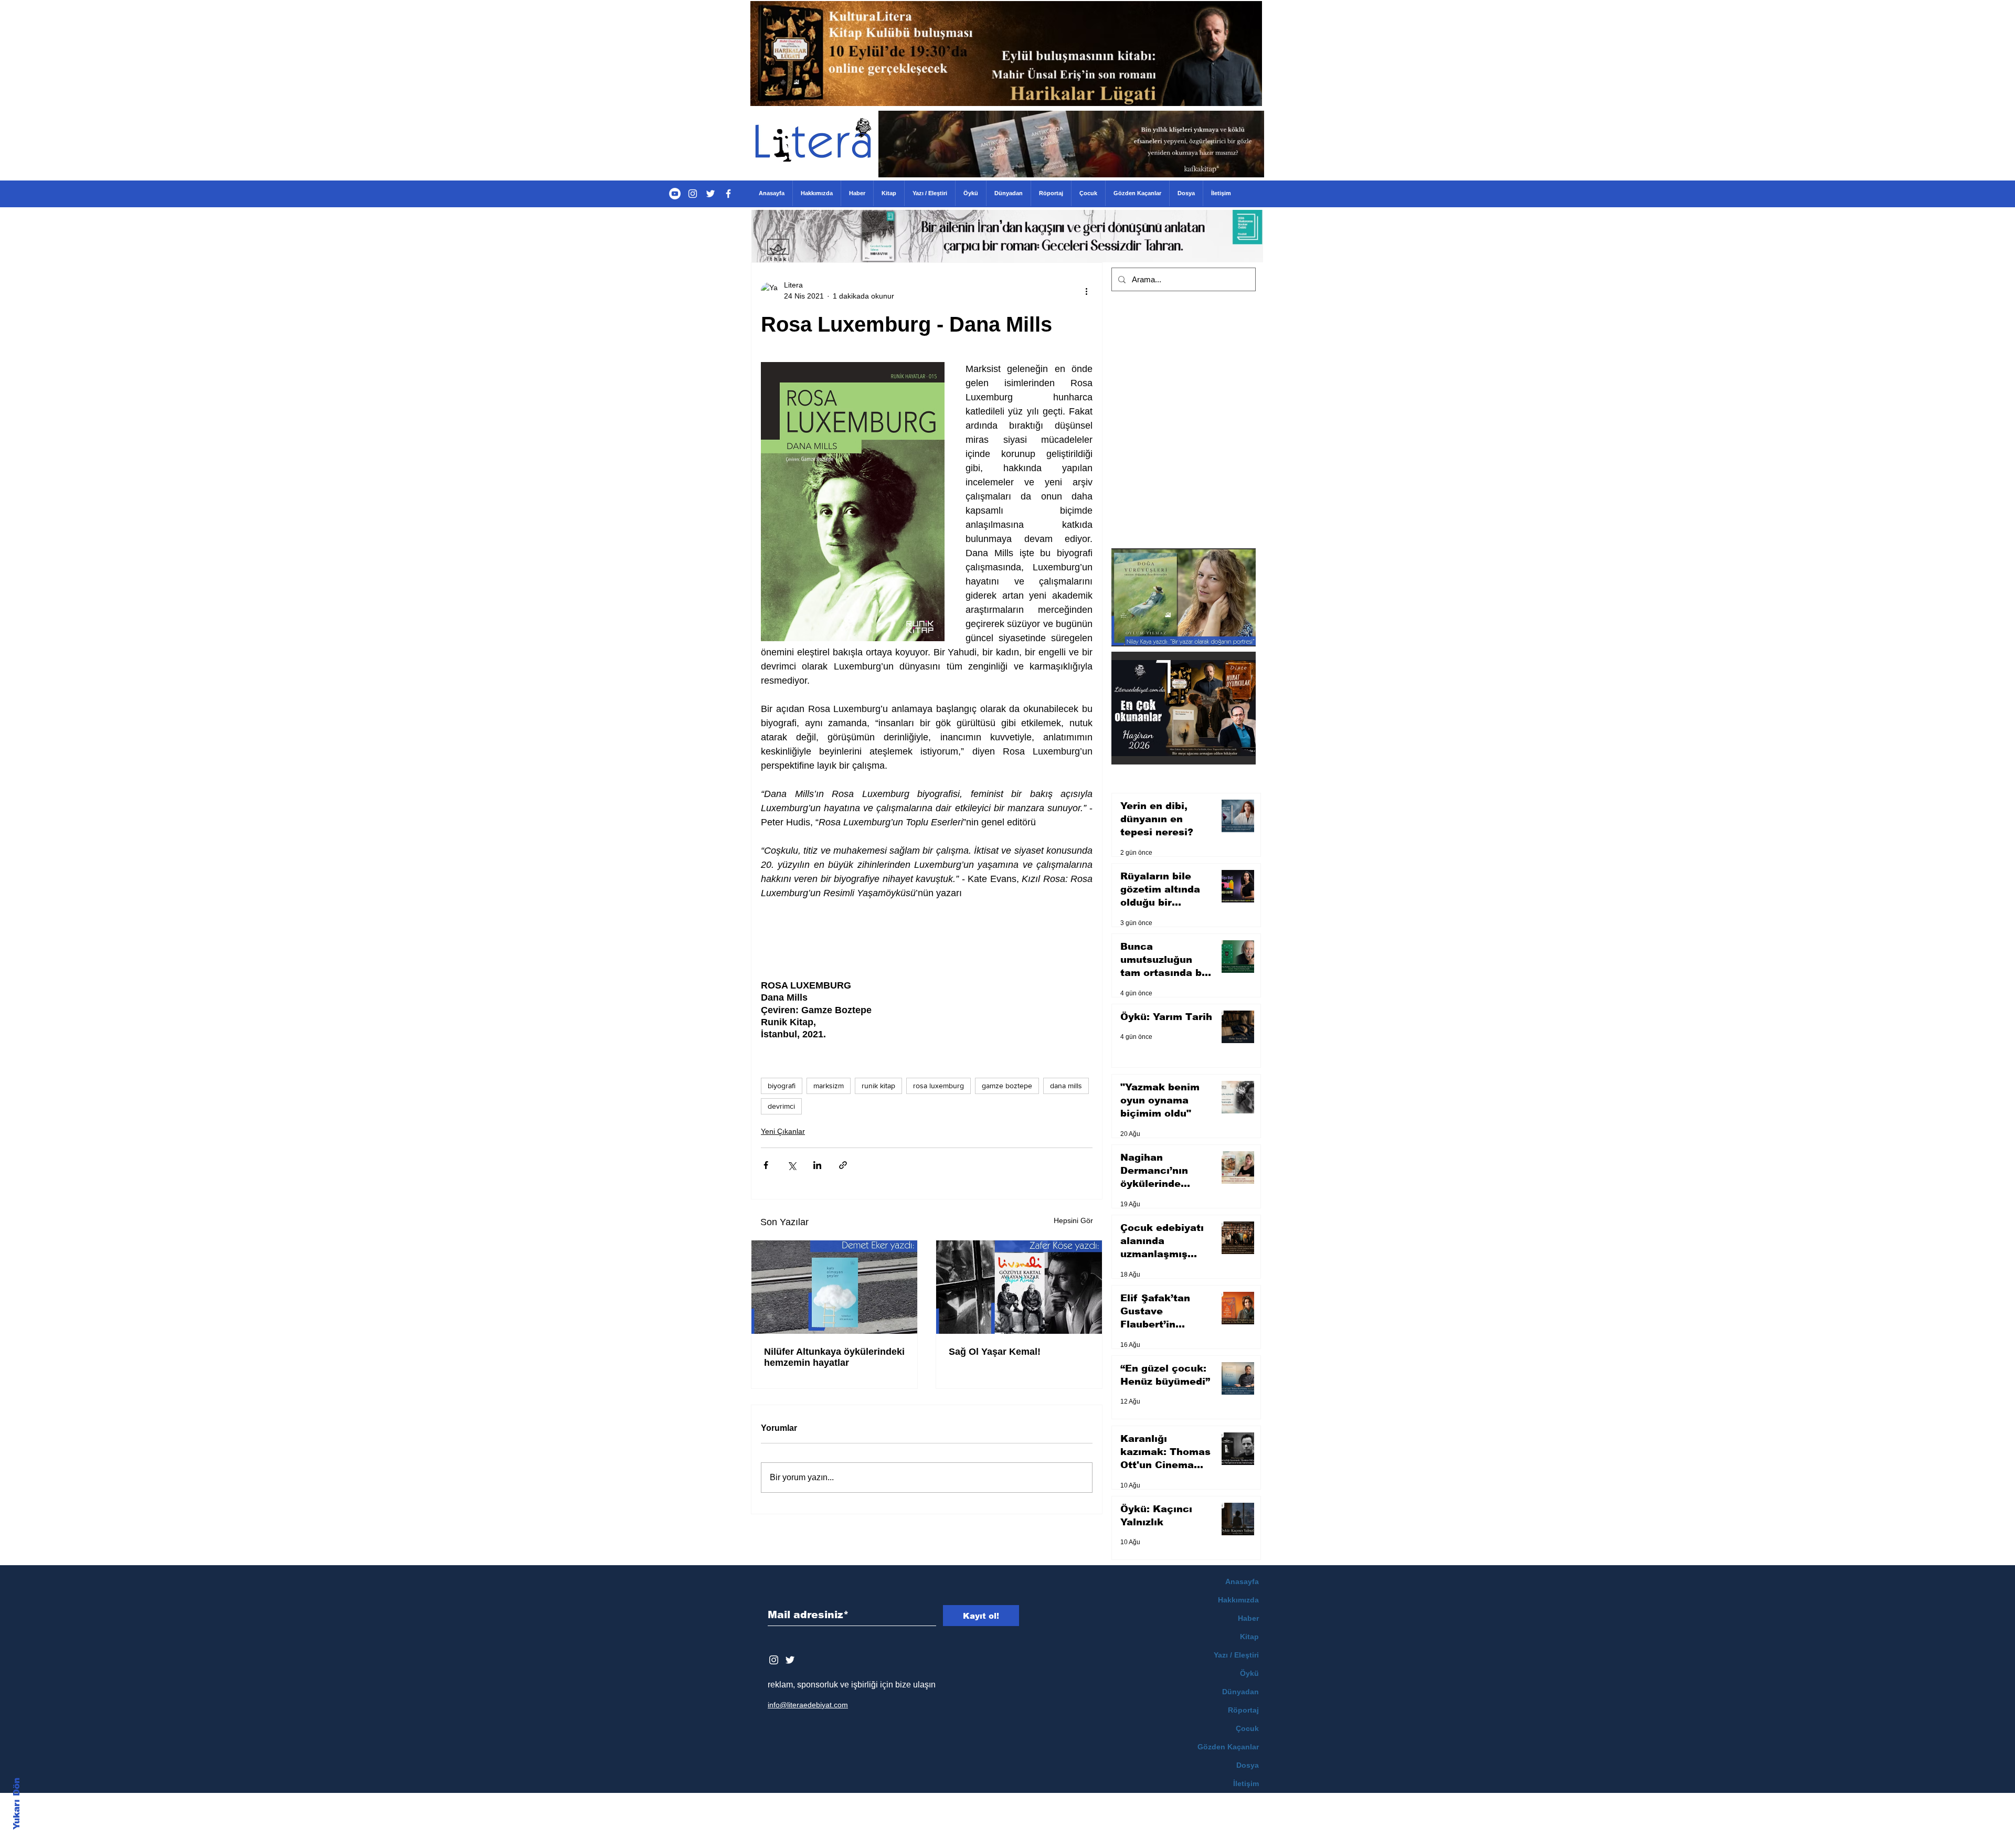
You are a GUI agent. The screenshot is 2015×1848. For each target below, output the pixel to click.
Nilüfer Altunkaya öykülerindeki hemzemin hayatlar (834, 1357)
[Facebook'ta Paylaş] (766, 1165)
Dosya (1248, 1765)
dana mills (1066, 1086)
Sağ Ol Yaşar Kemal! (995, 1352)
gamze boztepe (1007, 1086)
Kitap (1249, 1637)
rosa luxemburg (938, 1086)
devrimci (781, 1106)
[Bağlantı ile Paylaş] (843, 1165)
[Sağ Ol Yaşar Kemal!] (1019, 1287)
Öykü (1249, 1673)
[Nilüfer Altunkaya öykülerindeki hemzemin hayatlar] (834, 1287)
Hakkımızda (1238, 1600)
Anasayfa (1242, 1581)
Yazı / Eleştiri (1236, 1655)
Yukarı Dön (17, 1804)
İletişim (1246, 1783)
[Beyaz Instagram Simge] (774, 1660)
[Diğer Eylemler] (1086, 291)
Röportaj (1243, 1710)
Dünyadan (1240, 1692)
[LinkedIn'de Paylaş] (817, 1165)
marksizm (829, 1086)
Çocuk (1247, 1728)
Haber (1248, 1618)
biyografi (782, 1086)
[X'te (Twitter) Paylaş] (792, 1165)
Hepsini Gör (1073, 1220)
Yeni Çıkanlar (783, 1131)
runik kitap (878, 1086)
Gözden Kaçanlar (1228, 1747)
